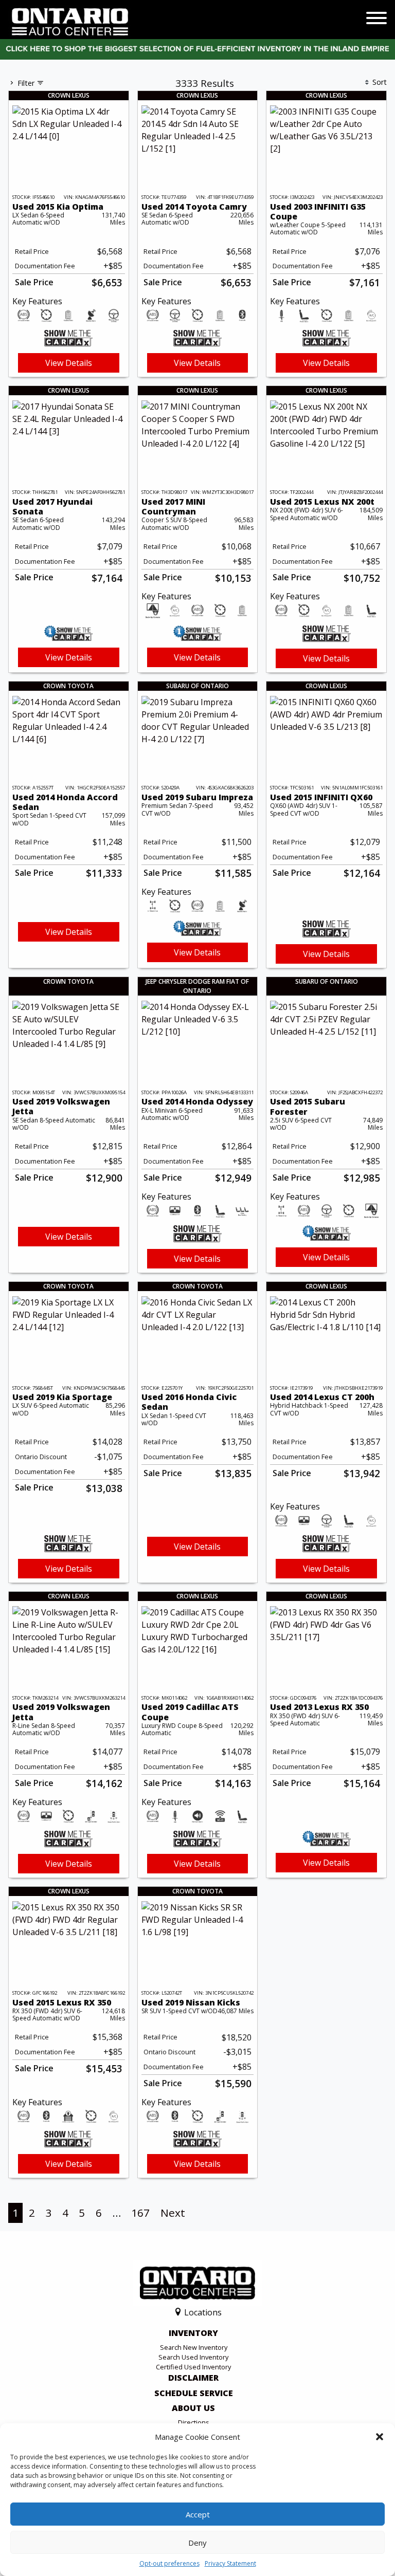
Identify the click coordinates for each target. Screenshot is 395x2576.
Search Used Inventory (193, 2357)
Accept (198, 2514)
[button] (380, 2437)
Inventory (193, 2333)
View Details (69, 363)
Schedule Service (194, 2394)
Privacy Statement (230, 2563)
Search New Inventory (194, 2347)
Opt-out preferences (169, 2563)
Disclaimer (193, 2378)
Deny (197, 2543)
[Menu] (376, 20)
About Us (193, 2408)
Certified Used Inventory (193, 2367)
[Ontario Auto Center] (70, 21)
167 (140, 2213)
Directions (194, 2422)
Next (173, 2213)
